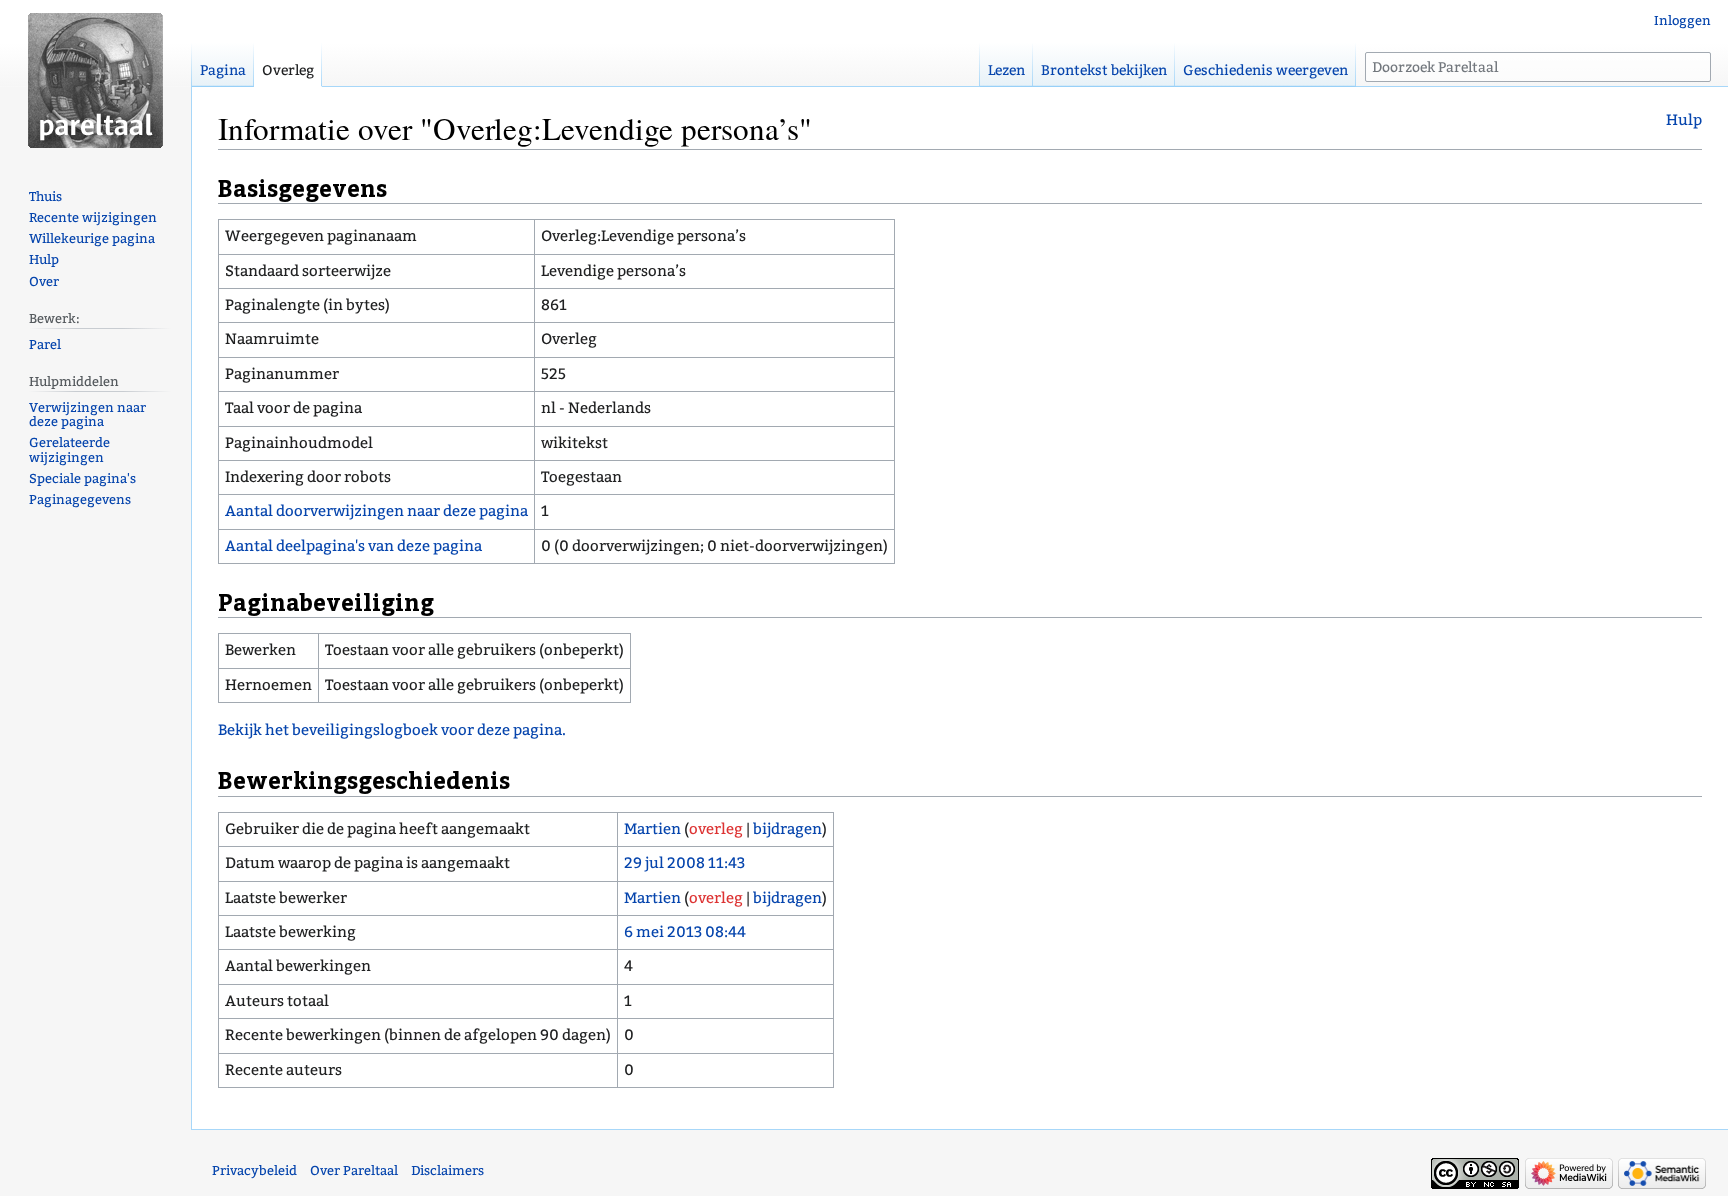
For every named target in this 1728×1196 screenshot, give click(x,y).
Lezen (1006, 70)
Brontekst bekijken (1104, 70)
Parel (45, 344)
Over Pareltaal (354, 1170)
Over (44, 281)
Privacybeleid (254, 1170)
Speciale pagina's (82, 478)
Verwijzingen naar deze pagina (87, 415)
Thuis (45, 196)
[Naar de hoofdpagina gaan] (95, 80)
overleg (716, 829)
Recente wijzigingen (93, 217)
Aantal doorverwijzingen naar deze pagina (376, 511)
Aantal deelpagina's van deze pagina (353, 546)
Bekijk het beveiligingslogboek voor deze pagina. (392, 730)
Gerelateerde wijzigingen (69, 450)
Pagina (223, 70)
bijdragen (787, 829)
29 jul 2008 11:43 (684, 863)
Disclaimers (447, 1170)
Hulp (1684, 120)
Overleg (288, 70)
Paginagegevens (80, 499)
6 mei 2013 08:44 (685, 932)
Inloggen (1682, 20)
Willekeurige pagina (92, 238)
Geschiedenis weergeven (1265, 70)
